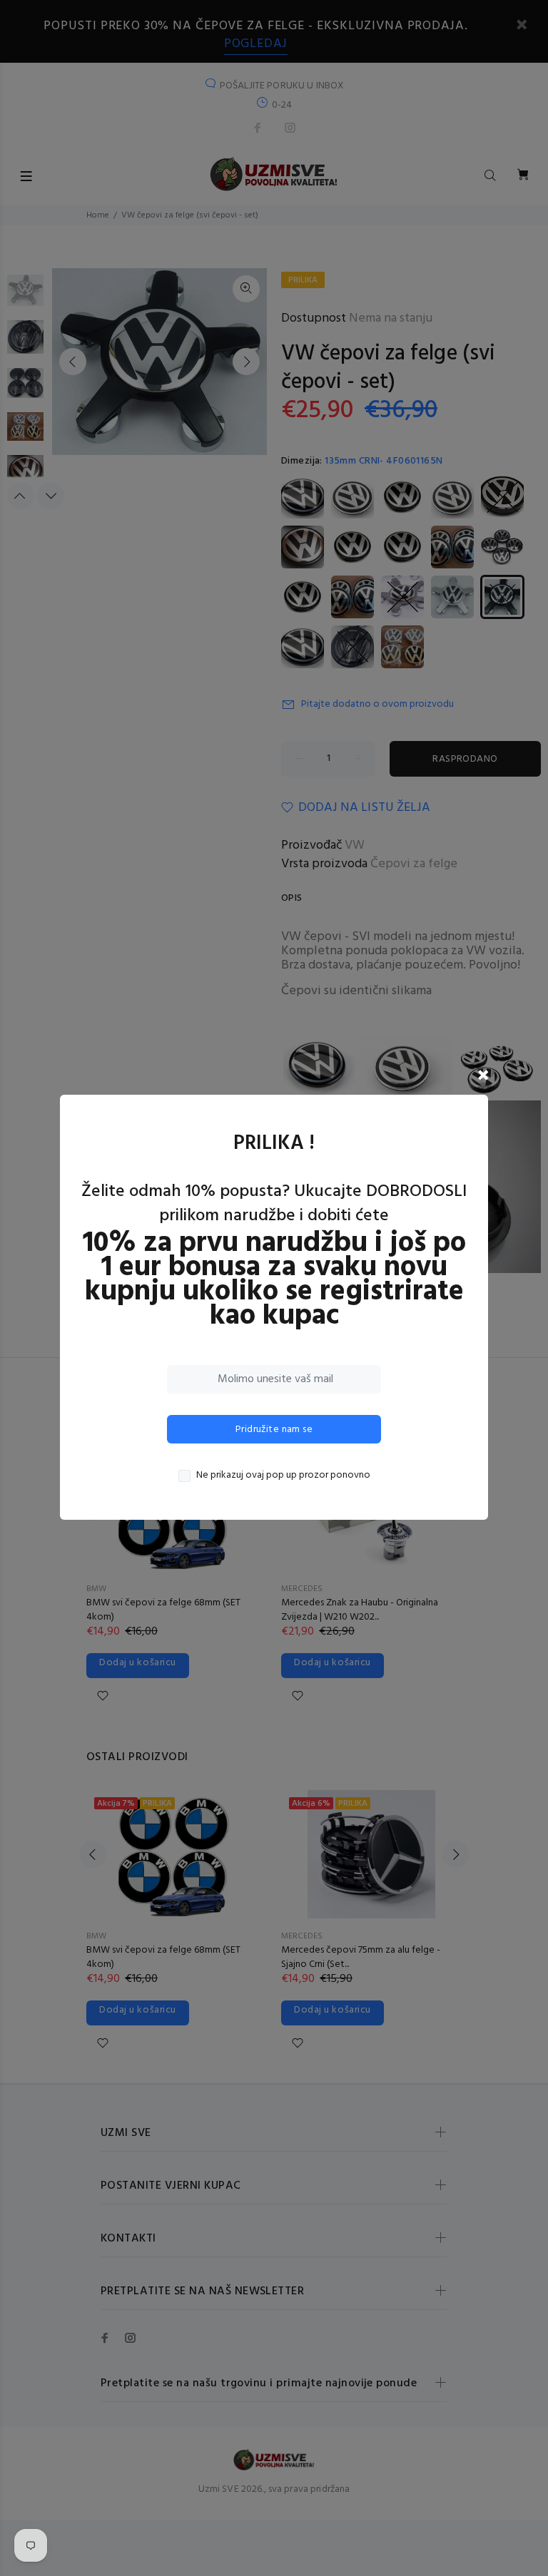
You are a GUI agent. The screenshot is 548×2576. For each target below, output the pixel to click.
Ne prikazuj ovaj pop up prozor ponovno (283, 1476)
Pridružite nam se (274, 1430)
